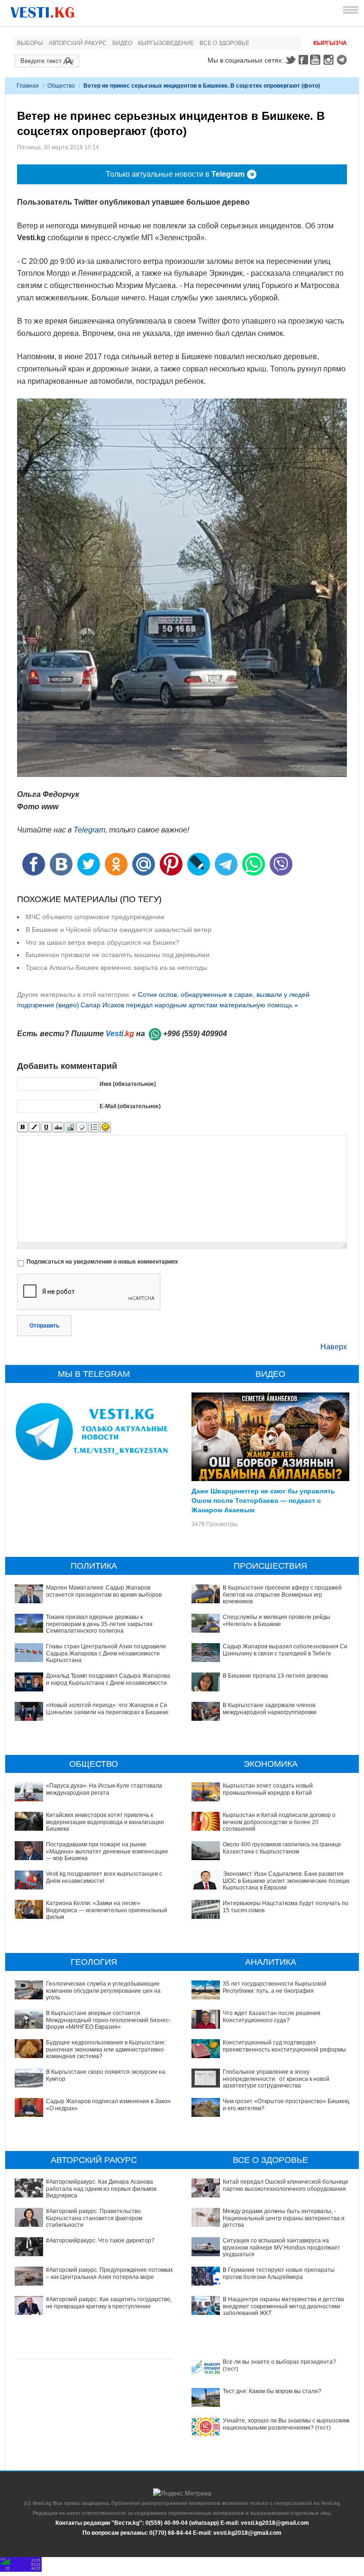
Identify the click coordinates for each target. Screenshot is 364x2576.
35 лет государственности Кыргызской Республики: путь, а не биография (275, 1987)
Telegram (343, 60)
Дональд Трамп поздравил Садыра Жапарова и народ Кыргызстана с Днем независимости (108, 1679)
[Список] (94, 1127)
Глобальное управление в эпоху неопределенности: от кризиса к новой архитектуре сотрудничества (276, 2079)
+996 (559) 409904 (195, 1034)
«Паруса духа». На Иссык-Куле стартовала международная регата (104, 1789)
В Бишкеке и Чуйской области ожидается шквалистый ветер (118, 930)
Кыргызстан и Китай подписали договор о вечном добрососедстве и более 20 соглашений (279, 1822)
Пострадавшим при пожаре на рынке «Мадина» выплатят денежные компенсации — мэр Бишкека (107, 1851)
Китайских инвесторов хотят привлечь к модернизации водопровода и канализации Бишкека (105, 1822)
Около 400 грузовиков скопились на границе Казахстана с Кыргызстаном (282, 1848)
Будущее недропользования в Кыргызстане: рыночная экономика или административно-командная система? (106, 2049)
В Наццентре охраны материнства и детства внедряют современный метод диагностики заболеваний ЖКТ (283, 2306)
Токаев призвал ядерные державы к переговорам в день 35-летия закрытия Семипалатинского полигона (99, 1624)
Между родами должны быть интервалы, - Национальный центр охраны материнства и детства (284, 2218)
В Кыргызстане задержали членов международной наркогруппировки (270, 1708)
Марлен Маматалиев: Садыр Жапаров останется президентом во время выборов (104, 1591)
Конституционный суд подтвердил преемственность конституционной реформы (284, 2046)
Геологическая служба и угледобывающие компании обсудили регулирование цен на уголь (103, 1991)
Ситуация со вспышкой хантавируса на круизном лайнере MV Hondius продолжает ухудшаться (282, 2247)
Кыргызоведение (166, 43)
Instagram (330, 60)
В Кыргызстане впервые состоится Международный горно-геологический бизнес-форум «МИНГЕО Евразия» (108, 2020)
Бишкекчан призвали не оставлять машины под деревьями (118, 955)
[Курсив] (34, 1127)
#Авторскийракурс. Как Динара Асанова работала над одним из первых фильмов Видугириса (101, 2189)
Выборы (30, 43)
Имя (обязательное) (128, 1084)
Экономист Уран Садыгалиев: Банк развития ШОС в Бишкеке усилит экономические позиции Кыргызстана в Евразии (287, 1881)
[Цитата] (82, 1127)
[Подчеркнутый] (46, 1127)
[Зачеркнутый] (58, 1127)
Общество (61, 86)
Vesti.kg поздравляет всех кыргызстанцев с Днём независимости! (104, 1877)
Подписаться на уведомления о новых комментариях (102, 1262)
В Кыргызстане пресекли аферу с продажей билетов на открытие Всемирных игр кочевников (282, 1595)
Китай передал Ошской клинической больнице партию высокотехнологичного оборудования (286, 2185)
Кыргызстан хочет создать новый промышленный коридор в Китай (268, 1789)
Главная (28, 86)
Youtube (317, 60)
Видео (122, 43)
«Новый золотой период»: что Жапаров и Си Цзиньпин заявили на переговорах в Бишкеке (107, 1708)
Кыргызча (330, 43)
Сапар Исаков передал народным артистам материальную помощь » (189, 1005)
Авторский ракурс (78, 43)
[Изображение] (70, 1127)
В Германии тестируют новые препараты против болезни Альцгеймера (279, 2273)
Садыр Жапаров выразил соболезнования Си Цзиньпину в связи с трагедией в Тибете (285, 1650)
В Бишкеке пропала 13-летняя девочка (275, 1676)
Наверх (334, 1347)
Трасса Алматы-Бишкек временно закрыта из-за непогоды (116, 967)
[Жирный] (23, 1127)
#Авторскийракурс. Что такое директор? (100, 2241)
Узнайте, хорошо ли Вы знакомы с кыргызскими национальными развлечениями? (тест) (287, 2424)
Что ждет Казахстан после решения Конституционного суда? (272, 2016)
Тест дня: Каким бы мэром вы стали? (272, 2391)
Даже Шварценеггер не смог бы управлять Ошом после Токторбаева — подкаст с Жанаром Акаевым (263, 1500)
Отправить (44, 1326)
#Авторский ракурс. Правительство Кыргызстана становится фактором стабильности (94, 2218)
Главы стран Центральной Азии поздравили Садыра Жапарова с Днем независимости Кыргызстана (106, 1653)
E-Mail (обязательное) (130, 1106)
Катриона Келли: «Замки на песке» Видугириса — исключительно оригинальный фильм (107, 1910)
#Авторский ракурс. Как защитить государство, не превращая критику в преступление (109, 2303)
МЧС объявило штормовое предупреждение (95, 917)
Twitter (290, 60)
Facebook (303, 60)
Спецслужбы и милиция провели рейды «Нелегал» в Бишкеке (277, 1620)
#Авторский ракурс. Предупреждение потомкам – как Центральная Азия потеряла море (110, 2273)
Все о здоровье (224, 43)
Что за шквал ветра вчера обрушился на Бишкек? (102, 942)
